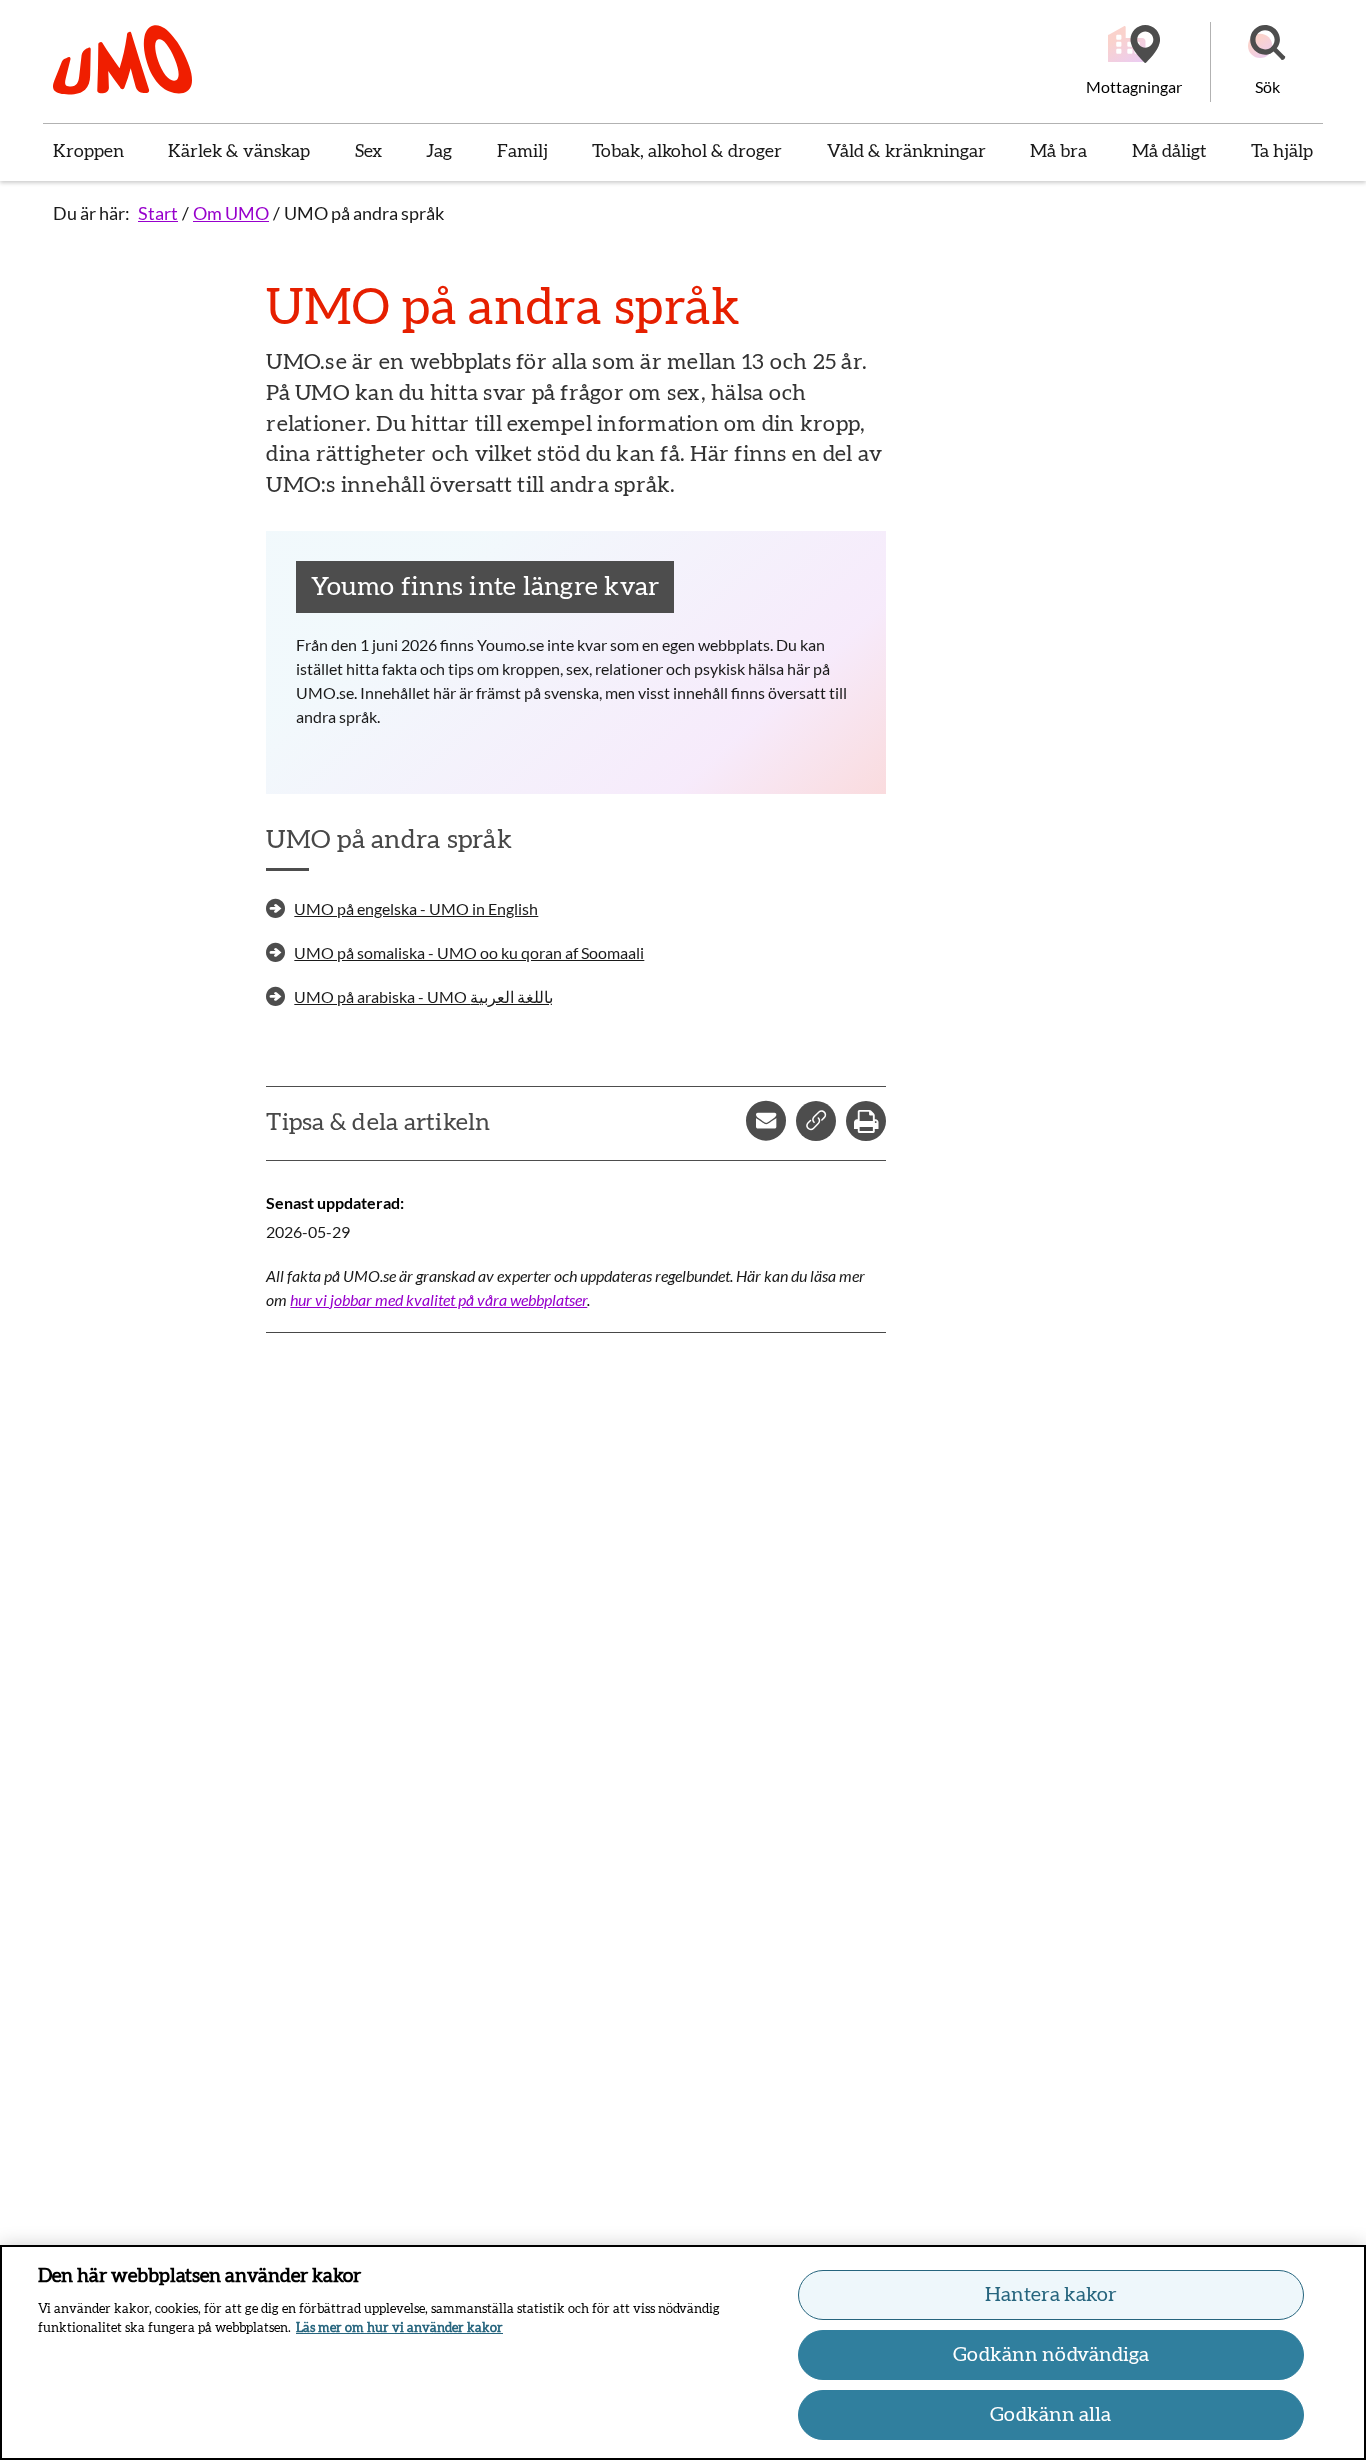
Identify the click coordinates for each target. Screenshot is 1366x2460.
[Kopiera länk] (816, 1121)
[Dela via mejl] (766, 1121)
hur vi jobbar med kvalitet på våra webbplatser (438, 1299)
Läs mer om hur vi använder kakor (399, 2328)
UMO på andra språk (364, 213)
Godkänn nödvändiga (1051, 2355)
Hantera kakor (1051, 2295)
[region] (683, 2352)
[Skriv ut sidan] (866, 1121)
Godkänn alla (1050, 2415)
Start (158, 213)
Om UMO (231, 213)
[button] (1267, 62)
